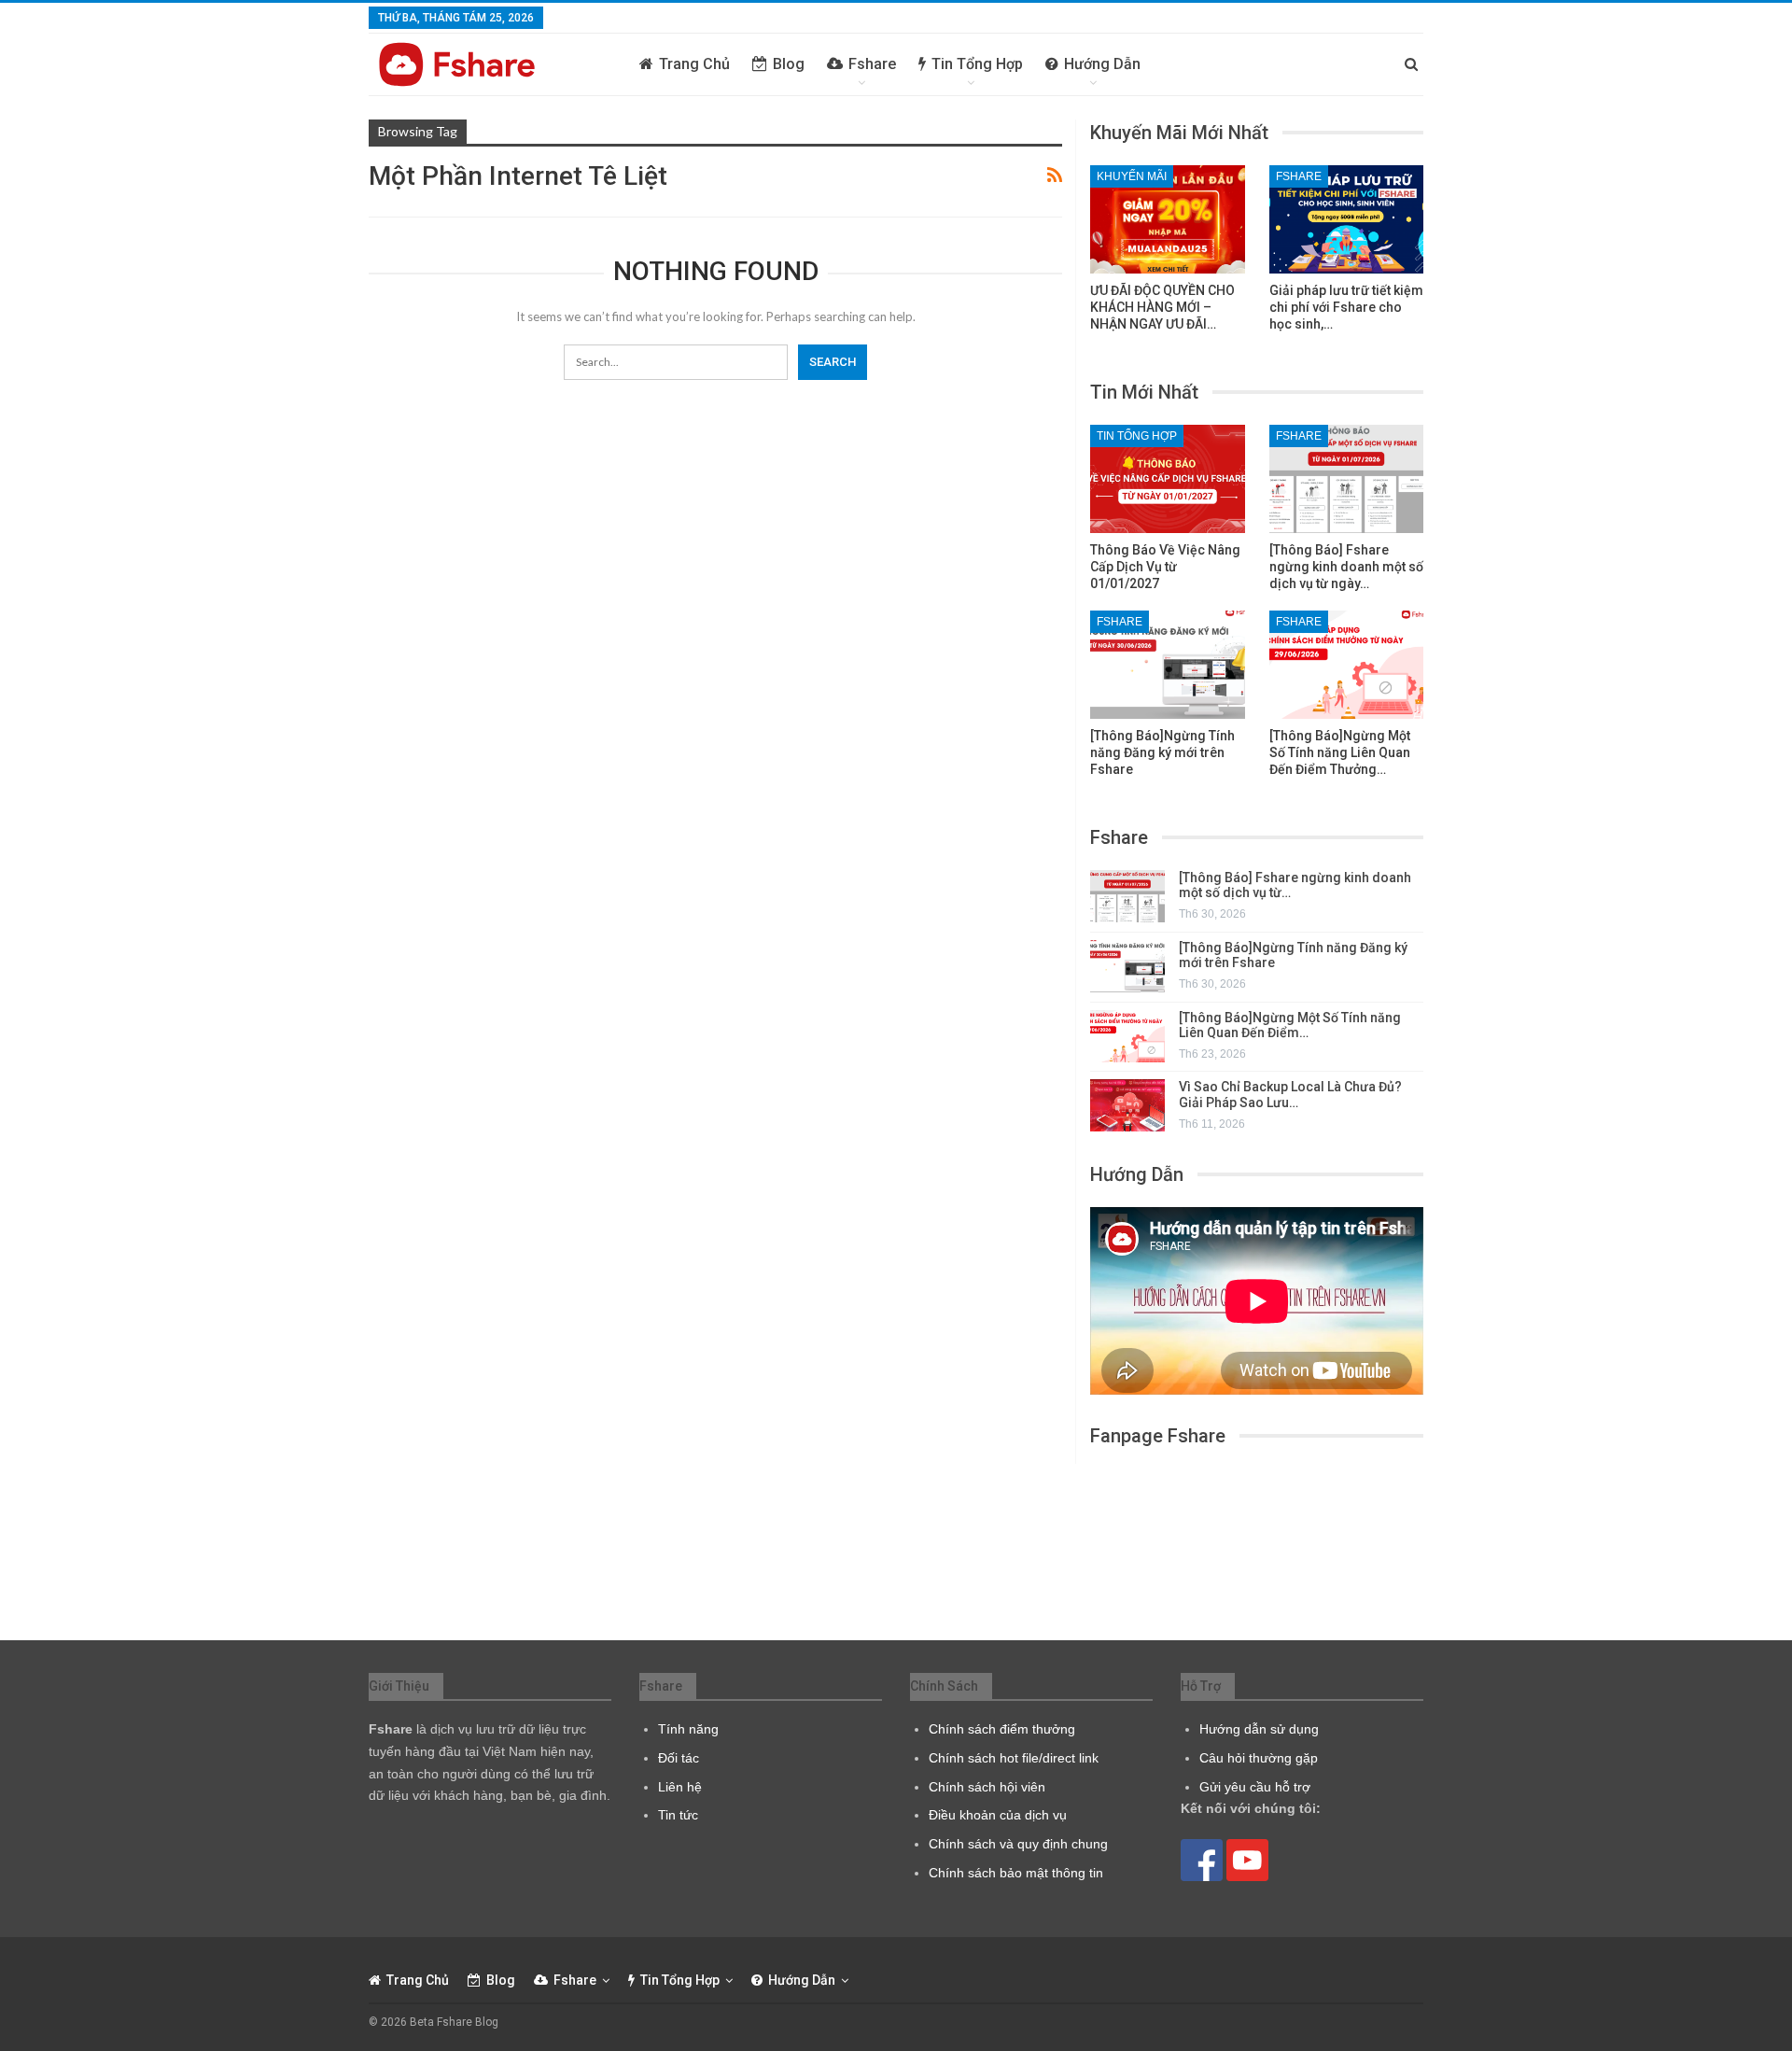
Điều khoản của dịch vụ (998, 1815)
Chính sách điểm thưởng (1002, 1729)
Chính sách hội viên (987, 1787)
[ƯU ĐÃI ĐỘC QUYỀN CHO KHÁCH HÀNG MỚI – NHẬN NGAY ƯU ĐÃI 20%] (1168, 219)
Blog (789, 64)
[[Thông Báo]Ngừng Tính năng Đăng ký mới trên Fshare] (1168, 665)
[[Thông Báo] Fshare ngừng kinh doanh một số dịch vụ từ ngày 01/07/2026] (1347, 479)
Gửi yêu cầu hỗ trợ (1255, 1787)
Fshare (872, 64)
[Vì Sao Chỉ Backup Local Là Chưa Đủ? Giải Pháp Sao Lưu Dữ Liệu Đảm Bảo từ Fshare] (1127, 1105)
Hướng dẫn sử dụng (1259, 1729)
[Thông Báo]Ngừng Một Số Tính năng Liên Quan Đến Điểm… (1290, 1025)
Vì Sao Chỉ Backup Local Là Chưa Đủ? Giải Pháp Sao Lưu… (1290, 1095)
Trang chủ (694, 64)
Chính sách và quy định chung (1018, 1844)
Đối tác (679, 1758)
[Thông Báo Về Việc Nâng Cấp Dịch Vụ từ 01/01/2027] (1168, 479)
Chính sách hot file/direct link (1014, 1758)
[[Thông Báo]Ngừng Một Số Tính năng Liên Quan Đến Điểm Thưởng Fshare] (1347, 665)
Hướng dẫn (1102, 64)
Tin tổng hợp (977, 64)
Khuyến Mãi (1132, 176)
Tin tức (678, 1815)
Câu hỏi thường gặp (1259, 1758)
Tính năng (688, 1729)
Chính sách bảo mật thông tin (1016, 1873)
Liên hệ (680, 1787)
